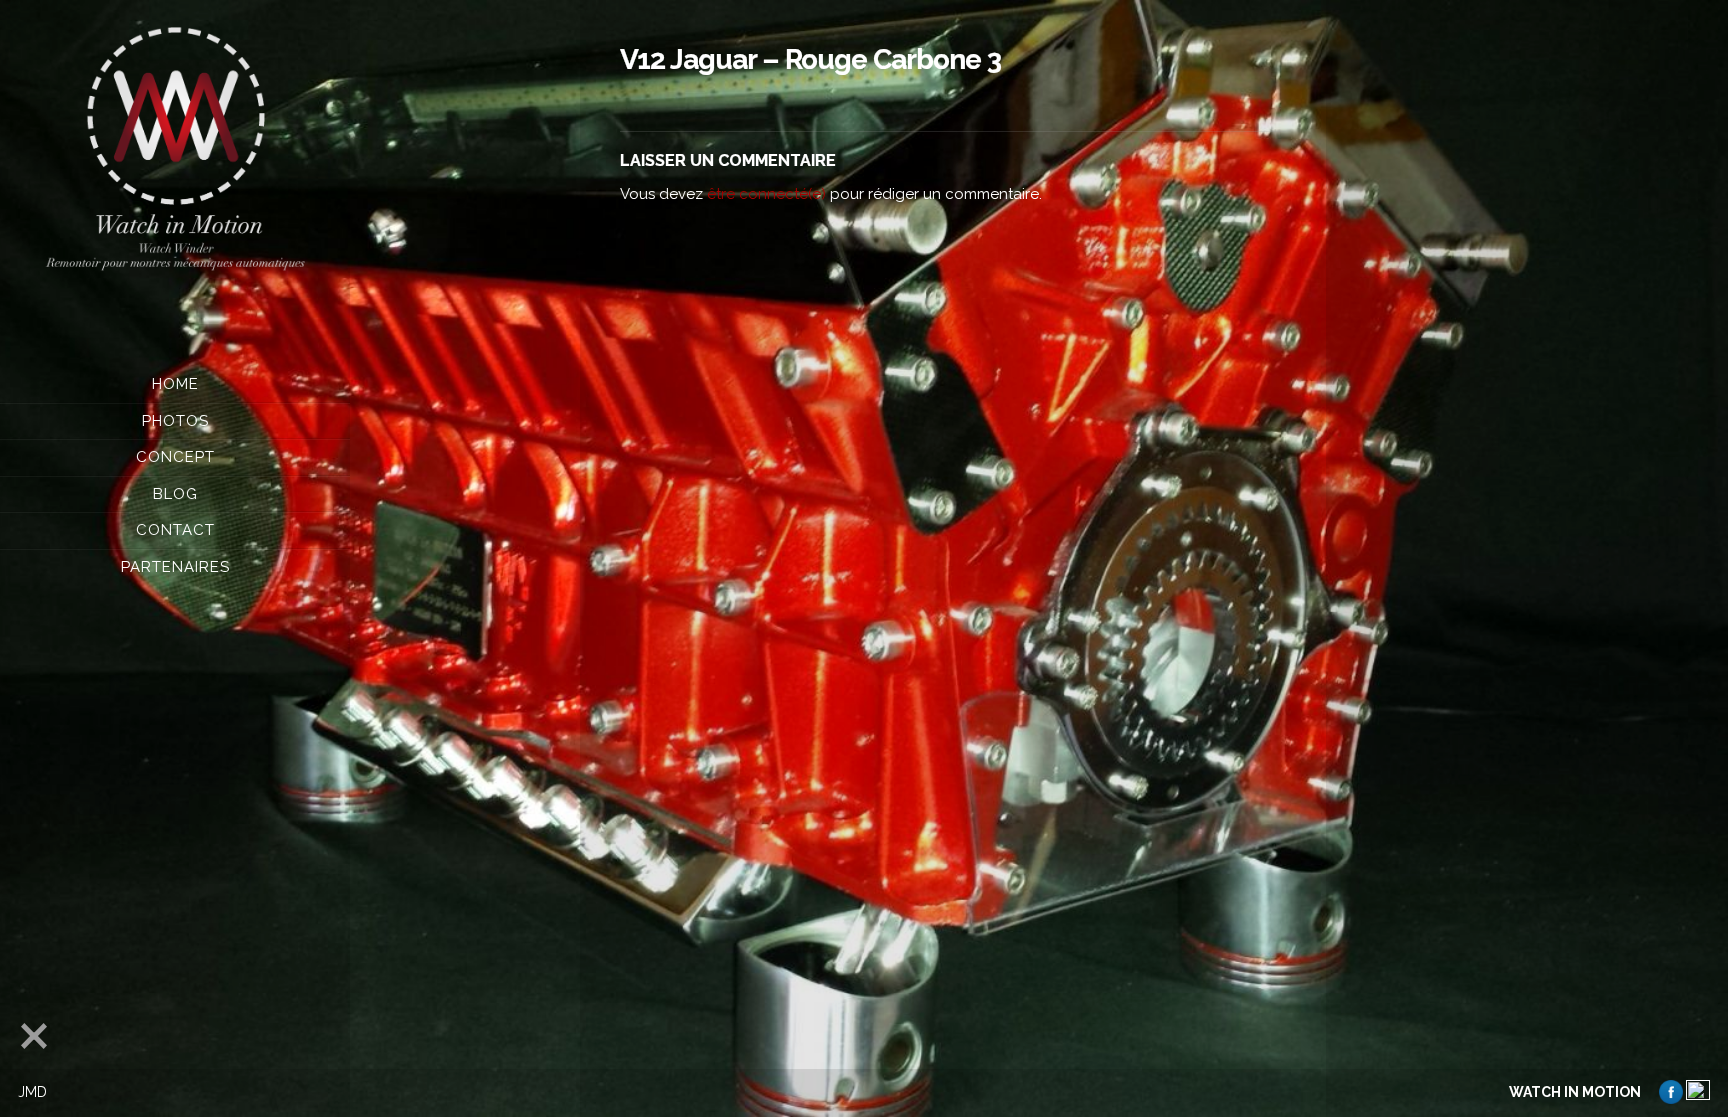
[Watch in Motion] (175, 151)
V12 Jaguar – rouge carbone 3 (810, 59)
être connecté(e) (766, 194)
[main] (953, 558)
